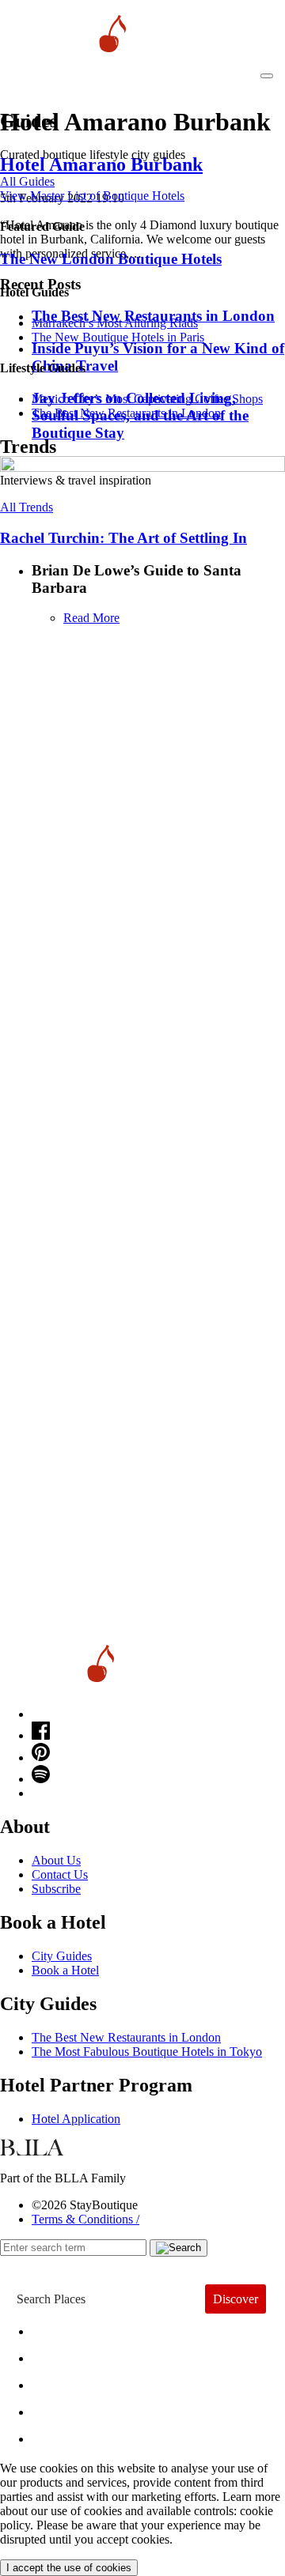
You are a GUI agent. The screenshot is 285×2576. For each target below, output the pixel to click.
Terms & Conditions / (85, 2219)
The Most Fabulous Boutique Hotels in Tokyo (147, 2052)
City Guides (62, 1956)
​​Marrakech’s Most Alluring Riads (115, 323)
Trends (64, 2381)
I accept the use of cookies (69, 2568)
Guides (65, 2408)
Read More (91, 618)
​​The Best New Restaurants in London (126, 413)
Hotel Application (76, 2119)
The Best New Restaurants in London (126, 2037)
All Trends (27, 507)
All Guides (27, 181)
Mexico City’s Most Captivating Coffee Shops (147, 399)
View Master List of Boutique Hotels (92, 196)
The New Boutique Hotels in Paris (118, 337)
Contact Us (60, 1874)
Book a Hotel (65, 1970)
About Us (56, 1860)
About (61, 2354)
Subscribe (56, 1889)
